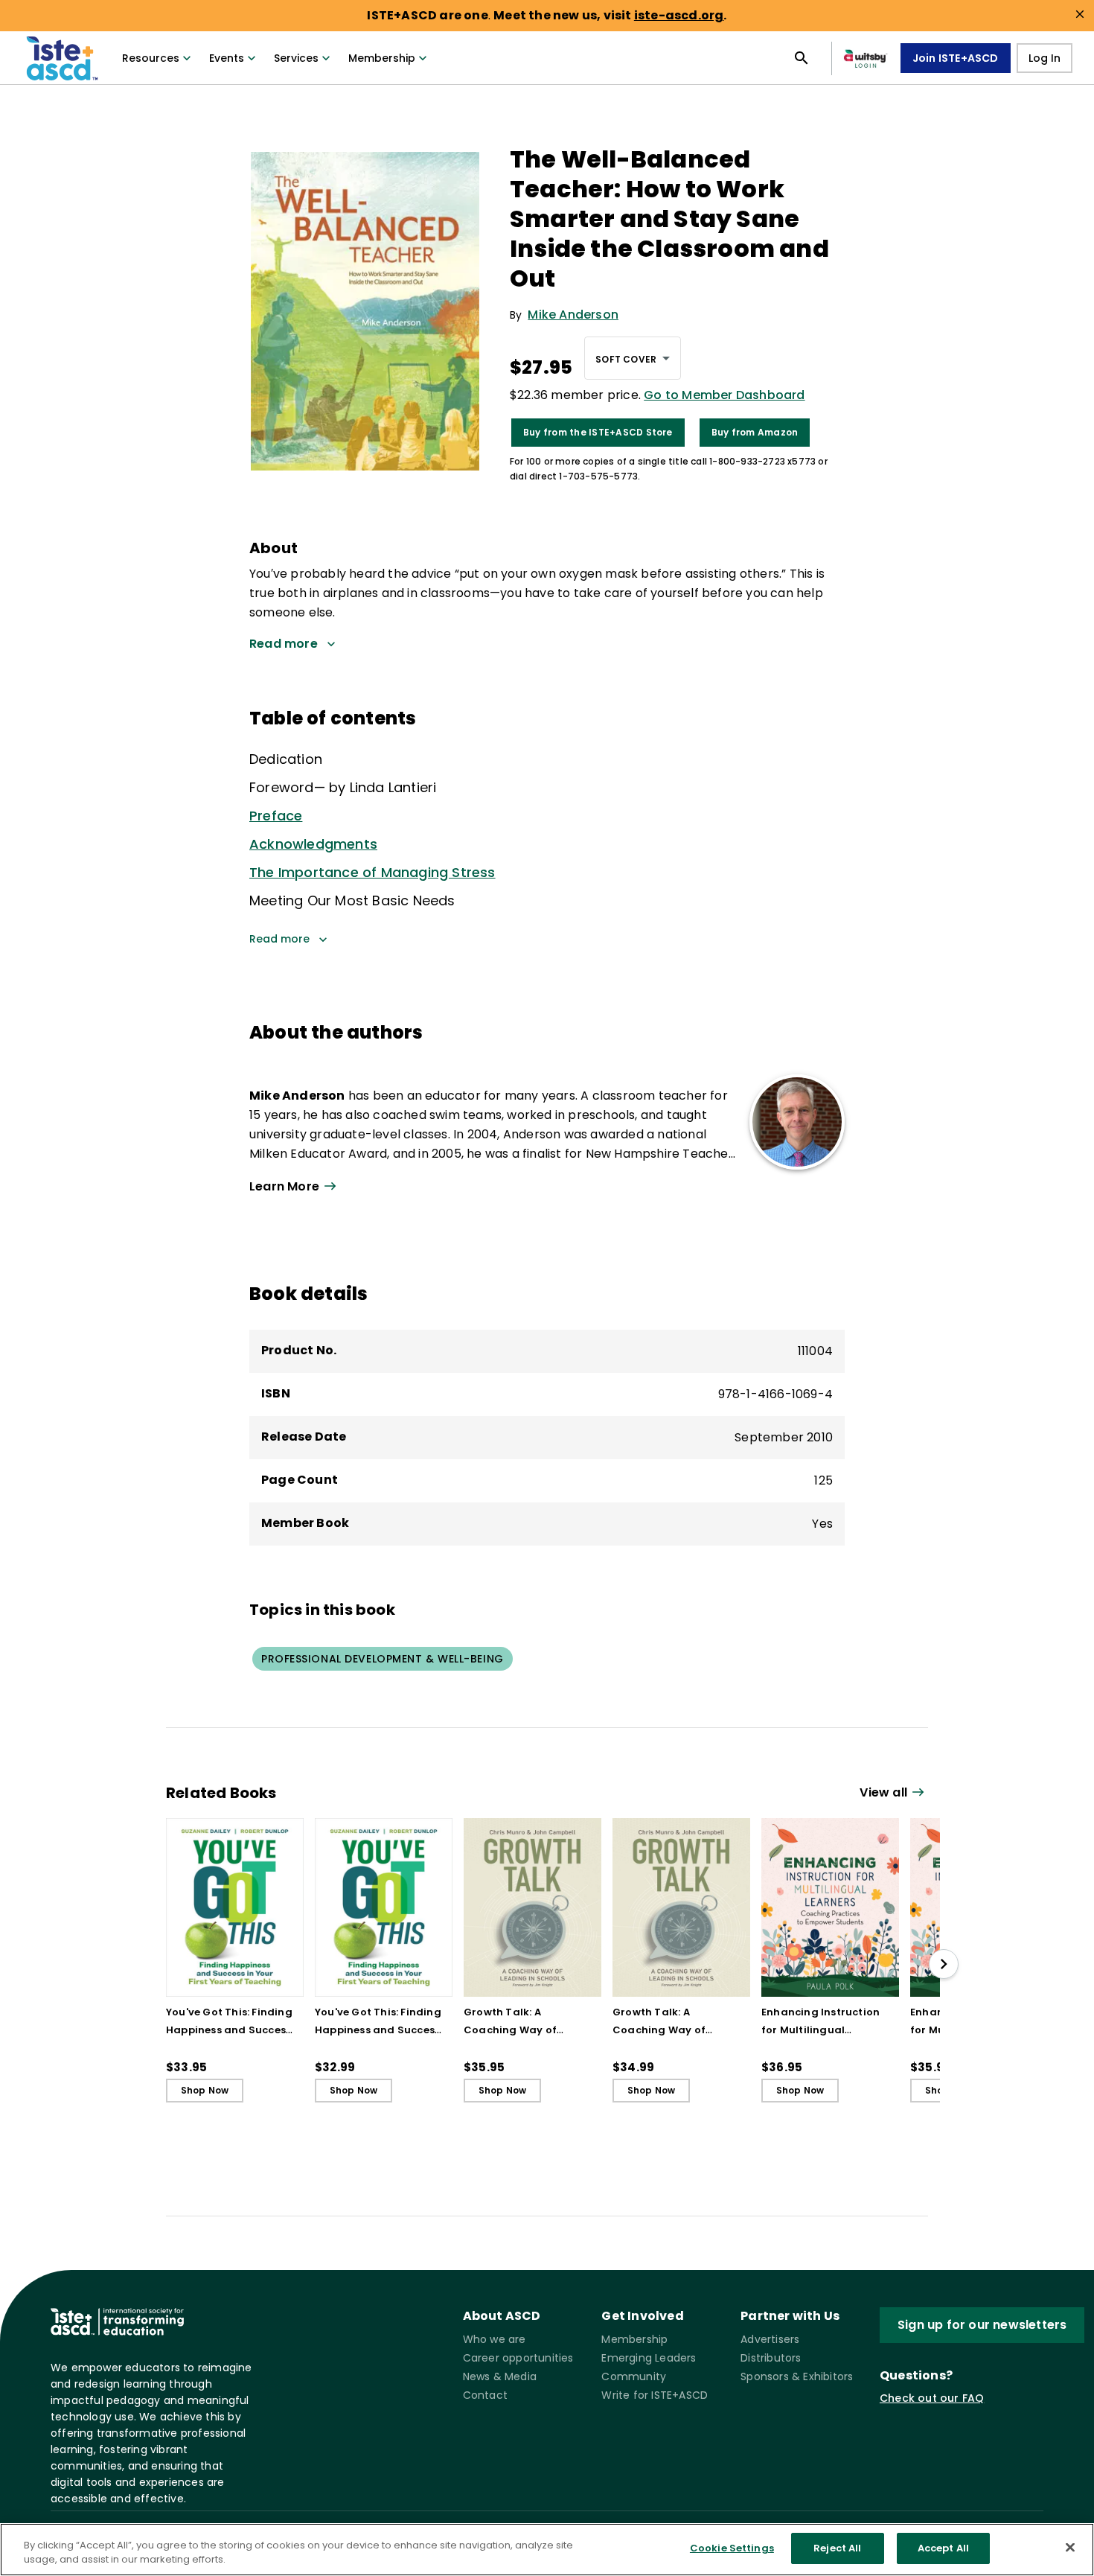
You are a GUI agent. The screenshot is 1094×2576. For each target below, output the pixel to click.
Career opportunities (518, 2358)
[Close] (1070, 2547)
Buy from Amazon (755, 432)
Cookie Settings (732, 2548)
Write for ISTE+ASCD (655, 2395)
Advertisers (770, 2339)
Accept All (943, 2548)
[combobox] (633, 358)
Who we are (495, 2339)
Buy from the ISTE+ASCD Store (598, 432)
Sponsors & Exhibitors (797, 2376)
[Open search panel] (802, 58)
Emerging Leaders (649, 2358)
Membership (382, 58)
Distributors (771, 2358)
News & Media (500, 2376)
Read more (279, 939)
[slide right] (944, 1964)
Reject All (837, 2548)
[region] (547, 2550)
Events (227, 58)
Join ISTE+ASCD (956, 58)
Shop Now (205, 2090)
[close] (1080, 14)
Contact (485, 2395)
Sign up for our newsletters (982, 2325)
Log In (1045, 58)
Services (296, 58)
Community (634, 2376)
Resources (151, 58)
